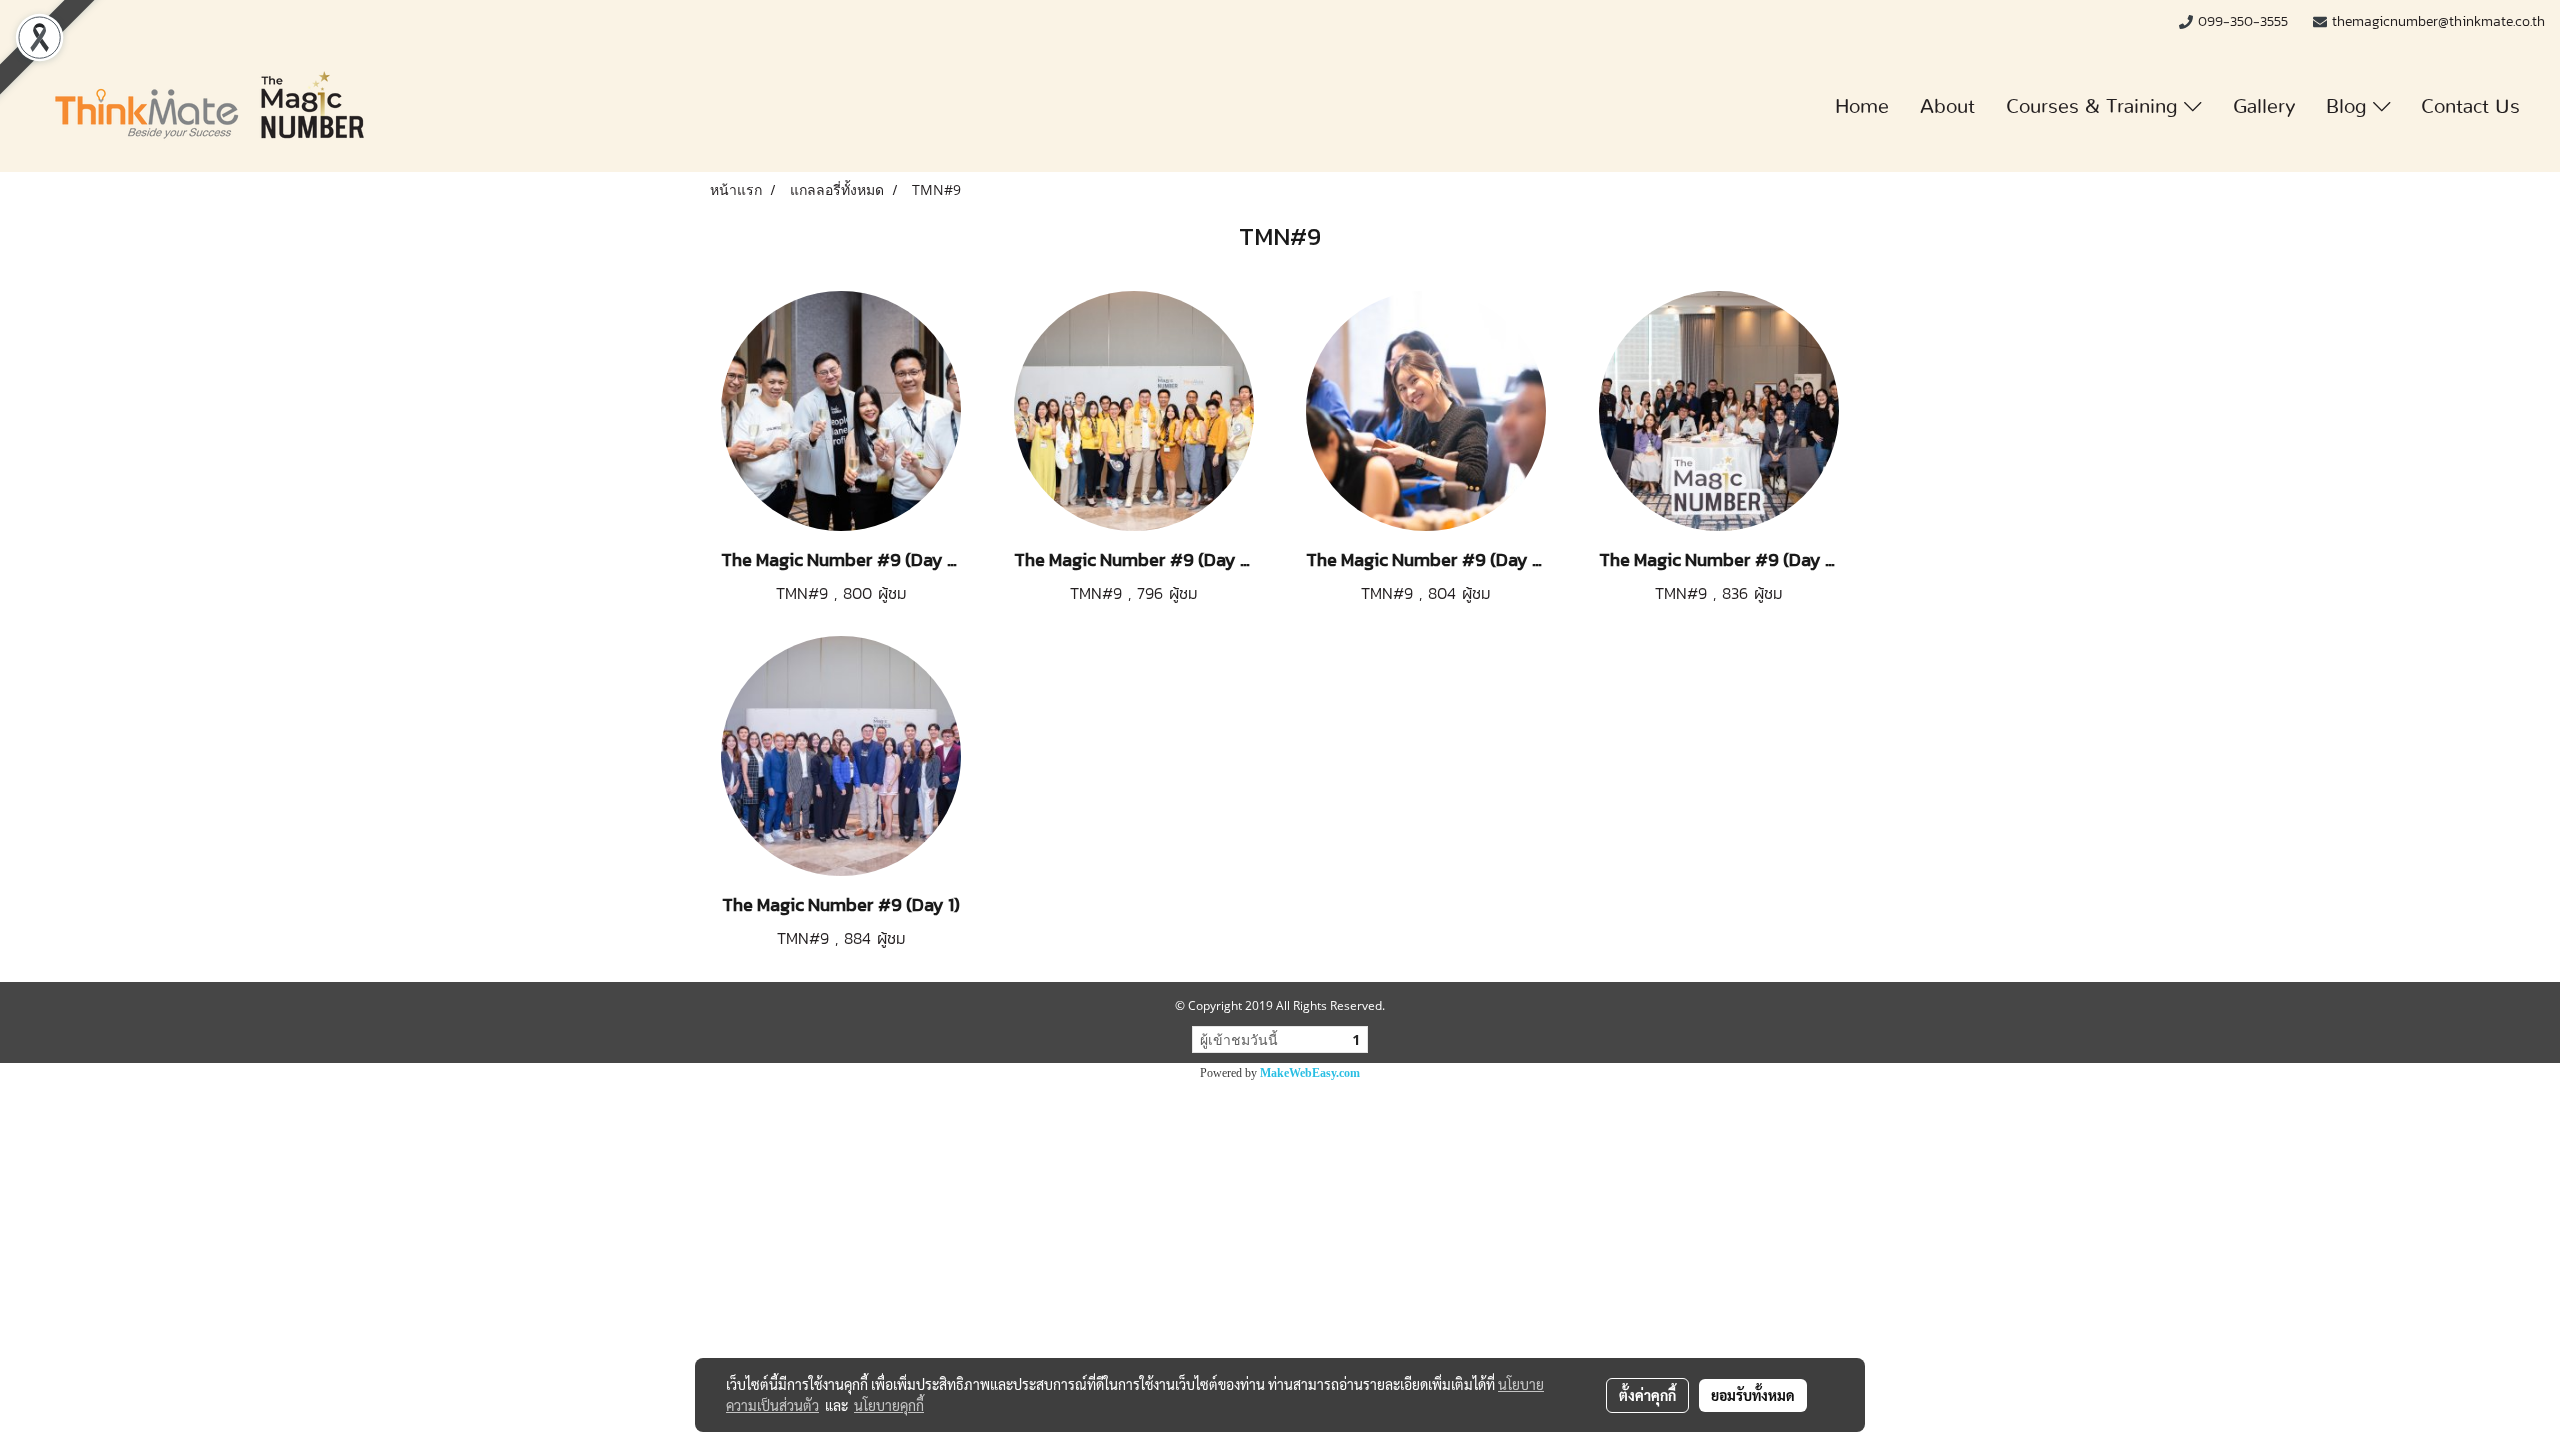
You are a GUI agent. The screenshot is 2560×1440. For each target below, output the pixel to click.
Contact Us (2470, 107)
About (1947, 107)
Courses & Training (2095, 107)
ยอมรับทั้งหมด (1753, 1395)
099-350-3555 (2245, 21)
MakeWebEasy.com (1310, 1073)
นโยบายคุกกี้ (889, 1405)
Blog (2349, 107)
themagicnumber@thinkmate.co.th (2438, 21)
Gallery (2264, 107)
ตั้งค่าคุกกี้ (1647, 1395)
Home (1862, 107)
